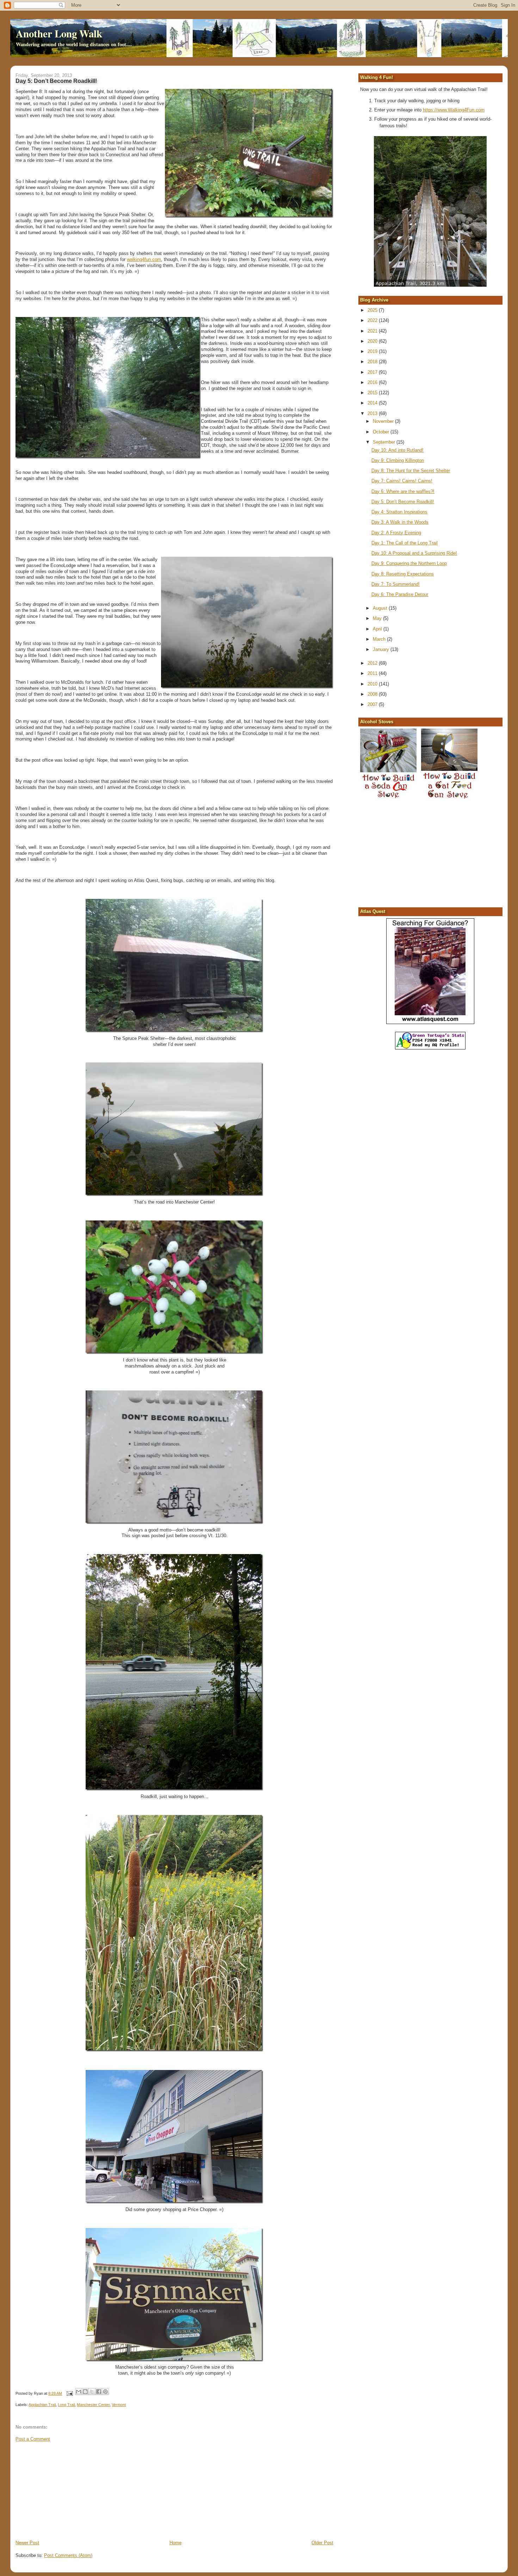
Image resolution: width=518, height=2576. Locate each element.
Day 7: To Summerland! (396, 584)
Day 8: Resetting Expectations (403, 574)
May (378, 618)
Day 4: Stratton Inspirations (399, 512)
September (385, 442)
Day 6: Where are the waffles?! (403, 491)
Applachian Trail (42, 2405)
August (381, 608)
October (382, 432)
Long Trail (66, 2405)
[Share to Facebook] (99, 2392)
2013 (373, 413)
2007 (373, 704)
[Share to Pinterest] (105, 2392)
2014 (373, 403)
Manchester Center (93, 2405)
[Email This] (79, 2392)
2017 (373, 372)
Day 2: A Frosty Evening (396, 533)
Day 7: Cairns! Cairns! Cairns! (402, 481)
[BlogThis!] (85, 2392)
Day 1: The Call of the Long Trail (405, 543)
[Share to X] (92, 2392)
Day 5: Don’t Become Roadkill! (403, 502)
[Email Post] (69, 2393)
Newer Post (27, 2543)
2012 (373, 663)
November (384, 421)
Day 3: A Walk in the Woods (400, 522)
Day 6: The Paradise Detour (400, 594)
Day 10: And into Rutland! (397, 450)
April (378, 629)
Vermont (119, 2405)
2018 (373, 362)
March (380, 639)
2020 (373, 341)
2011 (373, 673)
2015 (373, 393)
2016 (373, 382)
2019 (373, 351)
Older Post (322, 2543)
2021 (373, 331)
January (382, 649)
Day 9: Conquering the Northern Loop (409, 563)
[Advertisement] (68, 2490)
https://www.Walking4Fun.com (454, 110)
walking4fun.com (144, 259)
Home (175, 2543)
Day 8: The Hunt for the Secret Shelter (411, 471)
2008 (373, 694)
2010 (373, 684)
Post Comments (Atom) (68, 2555)
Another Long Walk (59, 34)
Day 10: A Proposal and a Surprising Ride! (414, 553)
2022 (373, 320)
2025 (373, 310)
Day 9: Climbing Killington (398, 460)
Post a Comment (33, 2439)
